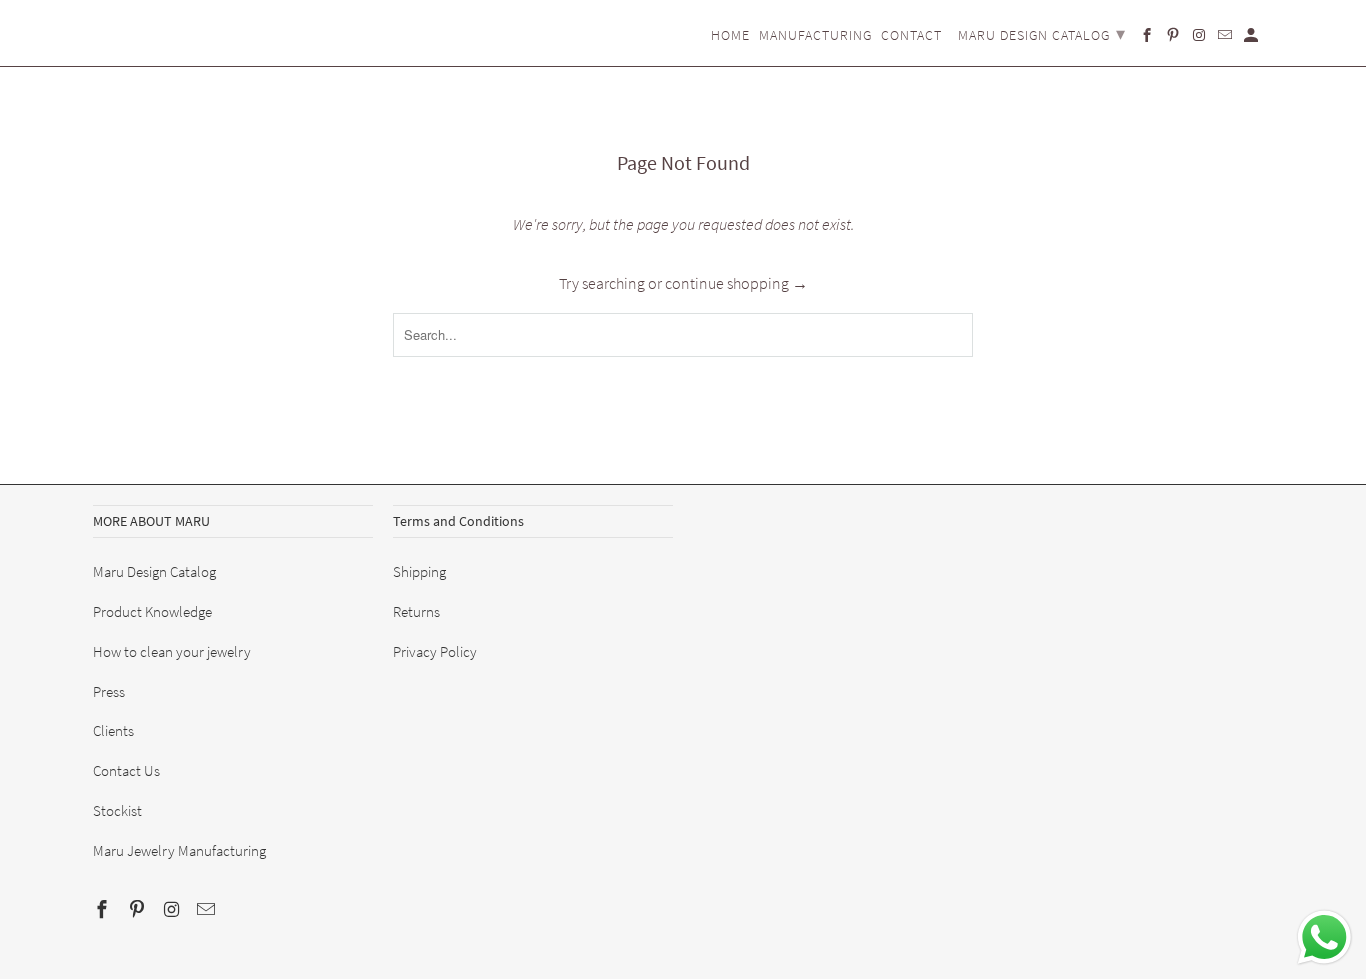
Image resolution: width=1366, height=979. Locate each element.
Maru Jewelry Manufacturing (179, 850)
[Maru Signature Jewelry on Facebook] (104, 909)
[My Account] (1252, 39)
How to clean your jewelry (172, 651)
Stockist (117, 810)
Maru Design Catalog (154, 571)
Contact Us (126, 770)
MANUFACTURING (815, 35)
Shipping (419, 571)
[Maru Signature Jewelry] (143, 21)
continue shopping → (736, 283)
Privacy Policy (435, 651)
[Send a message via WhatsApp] (1324, 937)
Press (109, 691)
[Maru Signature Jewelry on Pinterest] (139, 909)
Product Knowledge (152, 611)
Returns (416, 611)
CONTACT (911, 35)
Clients (113, 730)
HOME (730, 35)
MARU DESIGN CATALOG (1042, 33)
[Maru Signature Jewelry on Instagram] (174, 909)
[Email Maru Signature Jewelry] (208, 909)
